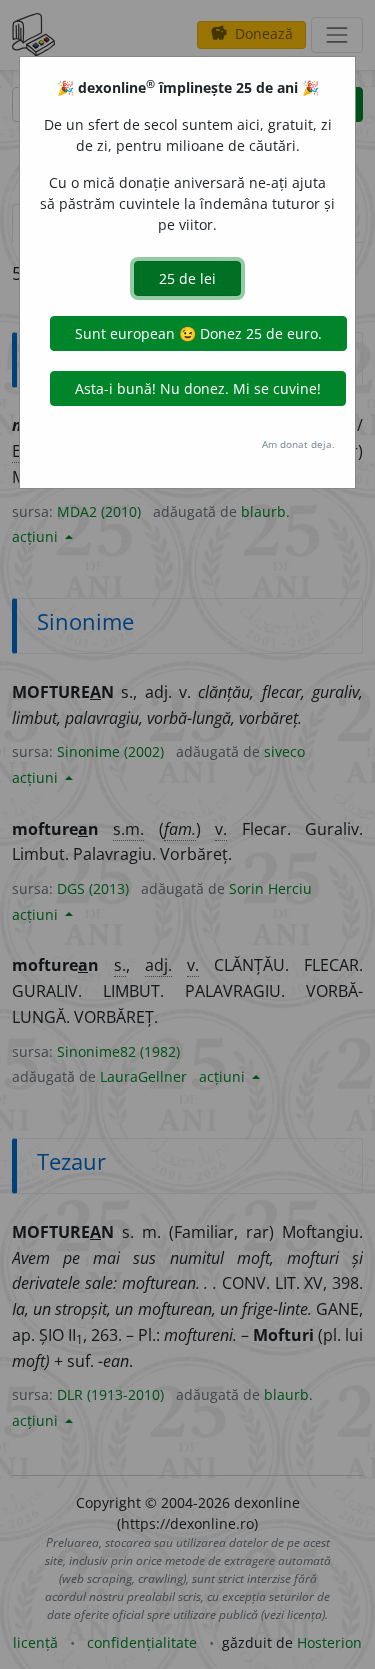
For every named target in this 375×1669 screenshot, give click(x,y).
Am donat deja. (298, 444)
